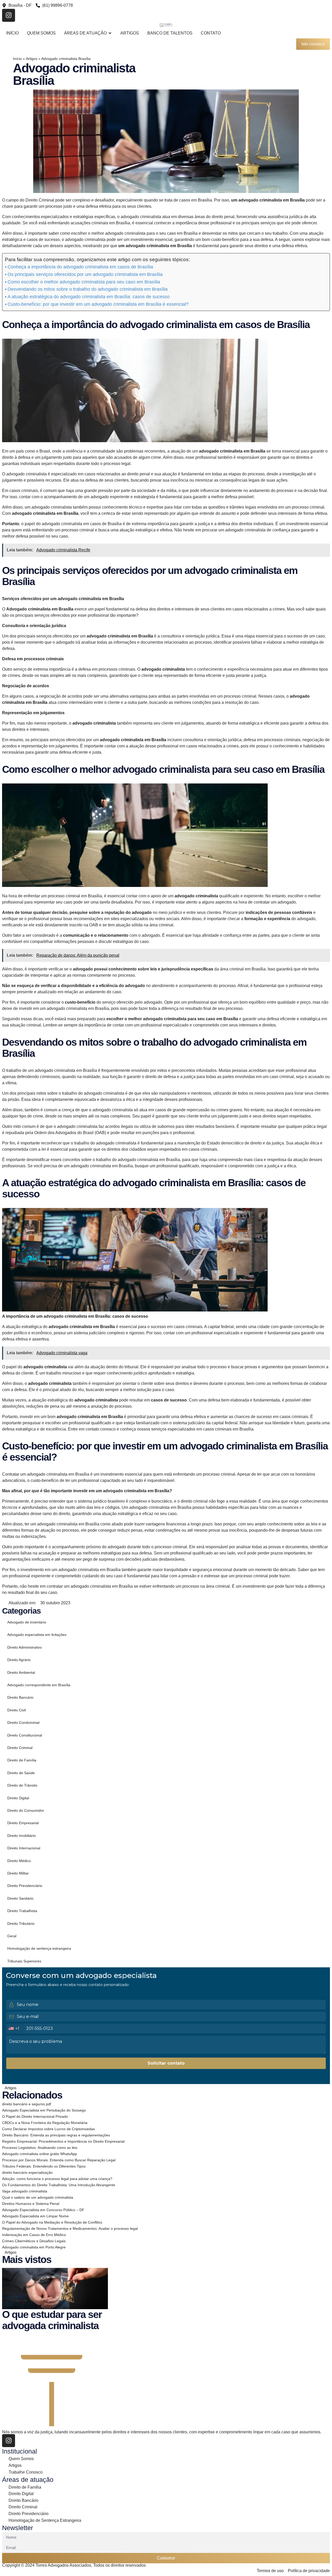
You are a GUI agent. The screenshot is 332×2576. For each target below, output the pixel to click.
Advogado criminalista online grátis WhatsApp (40, 2154)
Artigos (32, 59)
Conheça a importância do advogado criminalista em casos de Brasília (80, 267)
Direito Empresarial (23, 1823)
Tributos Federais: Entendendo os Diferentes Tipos (44, 2166)
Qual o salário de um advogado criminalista (38, 2197)
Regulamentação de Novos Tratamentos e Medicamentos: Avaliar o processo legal (70, 2228)
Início (17, 59)
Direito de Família (22, 1760)
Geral (12, 1936)
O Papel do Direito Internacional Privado (35, 2116)
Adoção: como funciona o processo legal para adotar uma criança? (57, 2179)
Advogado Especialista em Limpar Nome (35, 2216)
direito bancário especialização (27, 2172)
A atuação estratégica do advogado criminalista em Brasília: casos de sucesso (89, 297)
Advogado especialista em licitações (37, 1635)
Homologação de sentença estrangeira (39, 1948)
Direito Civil (16, 1710)
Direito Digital (18, 1798)
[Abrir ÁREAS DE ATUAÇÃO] (110, 33)
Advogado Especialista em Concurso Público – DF (43, 2210)
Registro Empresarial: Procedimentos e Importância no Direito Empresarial (63, 2141)
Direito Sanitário (20, 1898)
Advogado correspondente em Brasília (39, 1685)
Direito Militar (18, 1873)
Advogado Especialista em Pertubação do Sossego (44, 2110)
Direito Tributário (21, 1924)
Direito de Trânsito (22, 1785)
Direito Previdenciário (25, 1886)
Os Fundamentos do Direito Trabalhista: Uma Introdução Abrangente (59, 2185)
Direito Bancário (20, 1697)
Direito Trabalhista (22, 1911)
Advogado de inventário (27, 1622)
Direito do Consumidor (26, 1810)
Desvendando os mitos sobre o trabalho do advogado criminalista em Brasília (88, 289)
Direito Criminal (20, 1748)
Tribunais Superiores (24, 1961)
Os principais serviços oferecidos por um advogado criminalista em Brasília (85, 274)
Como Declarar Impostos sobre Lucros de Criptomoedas (49, 2129)
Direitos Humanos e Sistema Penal (31, 2204)
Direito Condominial (23, 1723)
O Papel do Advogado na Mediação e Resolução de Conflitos (52, 2222)
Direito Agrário (19, 1660)
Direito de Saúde (21, 1773)
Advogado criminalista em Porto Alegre (34, 2247)
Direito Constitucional (25, 1735)
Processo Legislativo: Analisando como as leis (40, 2148)
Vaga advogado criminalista (25, 2191)
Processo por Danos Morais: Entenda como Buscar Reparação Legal (59, 2160)
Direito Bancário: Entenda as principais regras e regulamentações (56, 2135)
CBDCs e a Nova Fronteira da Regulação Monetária (45, 2123)
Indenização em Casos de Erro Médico (34, 2235)
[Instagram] (9, 15)
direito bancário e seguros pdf (27, 2104)
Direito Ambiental (21, 1672)
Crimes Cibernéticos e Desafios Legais (34, 2241)
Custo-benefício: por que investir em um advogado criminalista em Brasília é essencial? (98, 304)
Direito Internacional (24, 1848)
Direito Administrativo (25, 1647)
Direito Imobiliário (22, 1836)
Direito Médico (19, 1861)
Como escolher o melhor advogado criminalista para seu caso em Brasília (84, 282)
